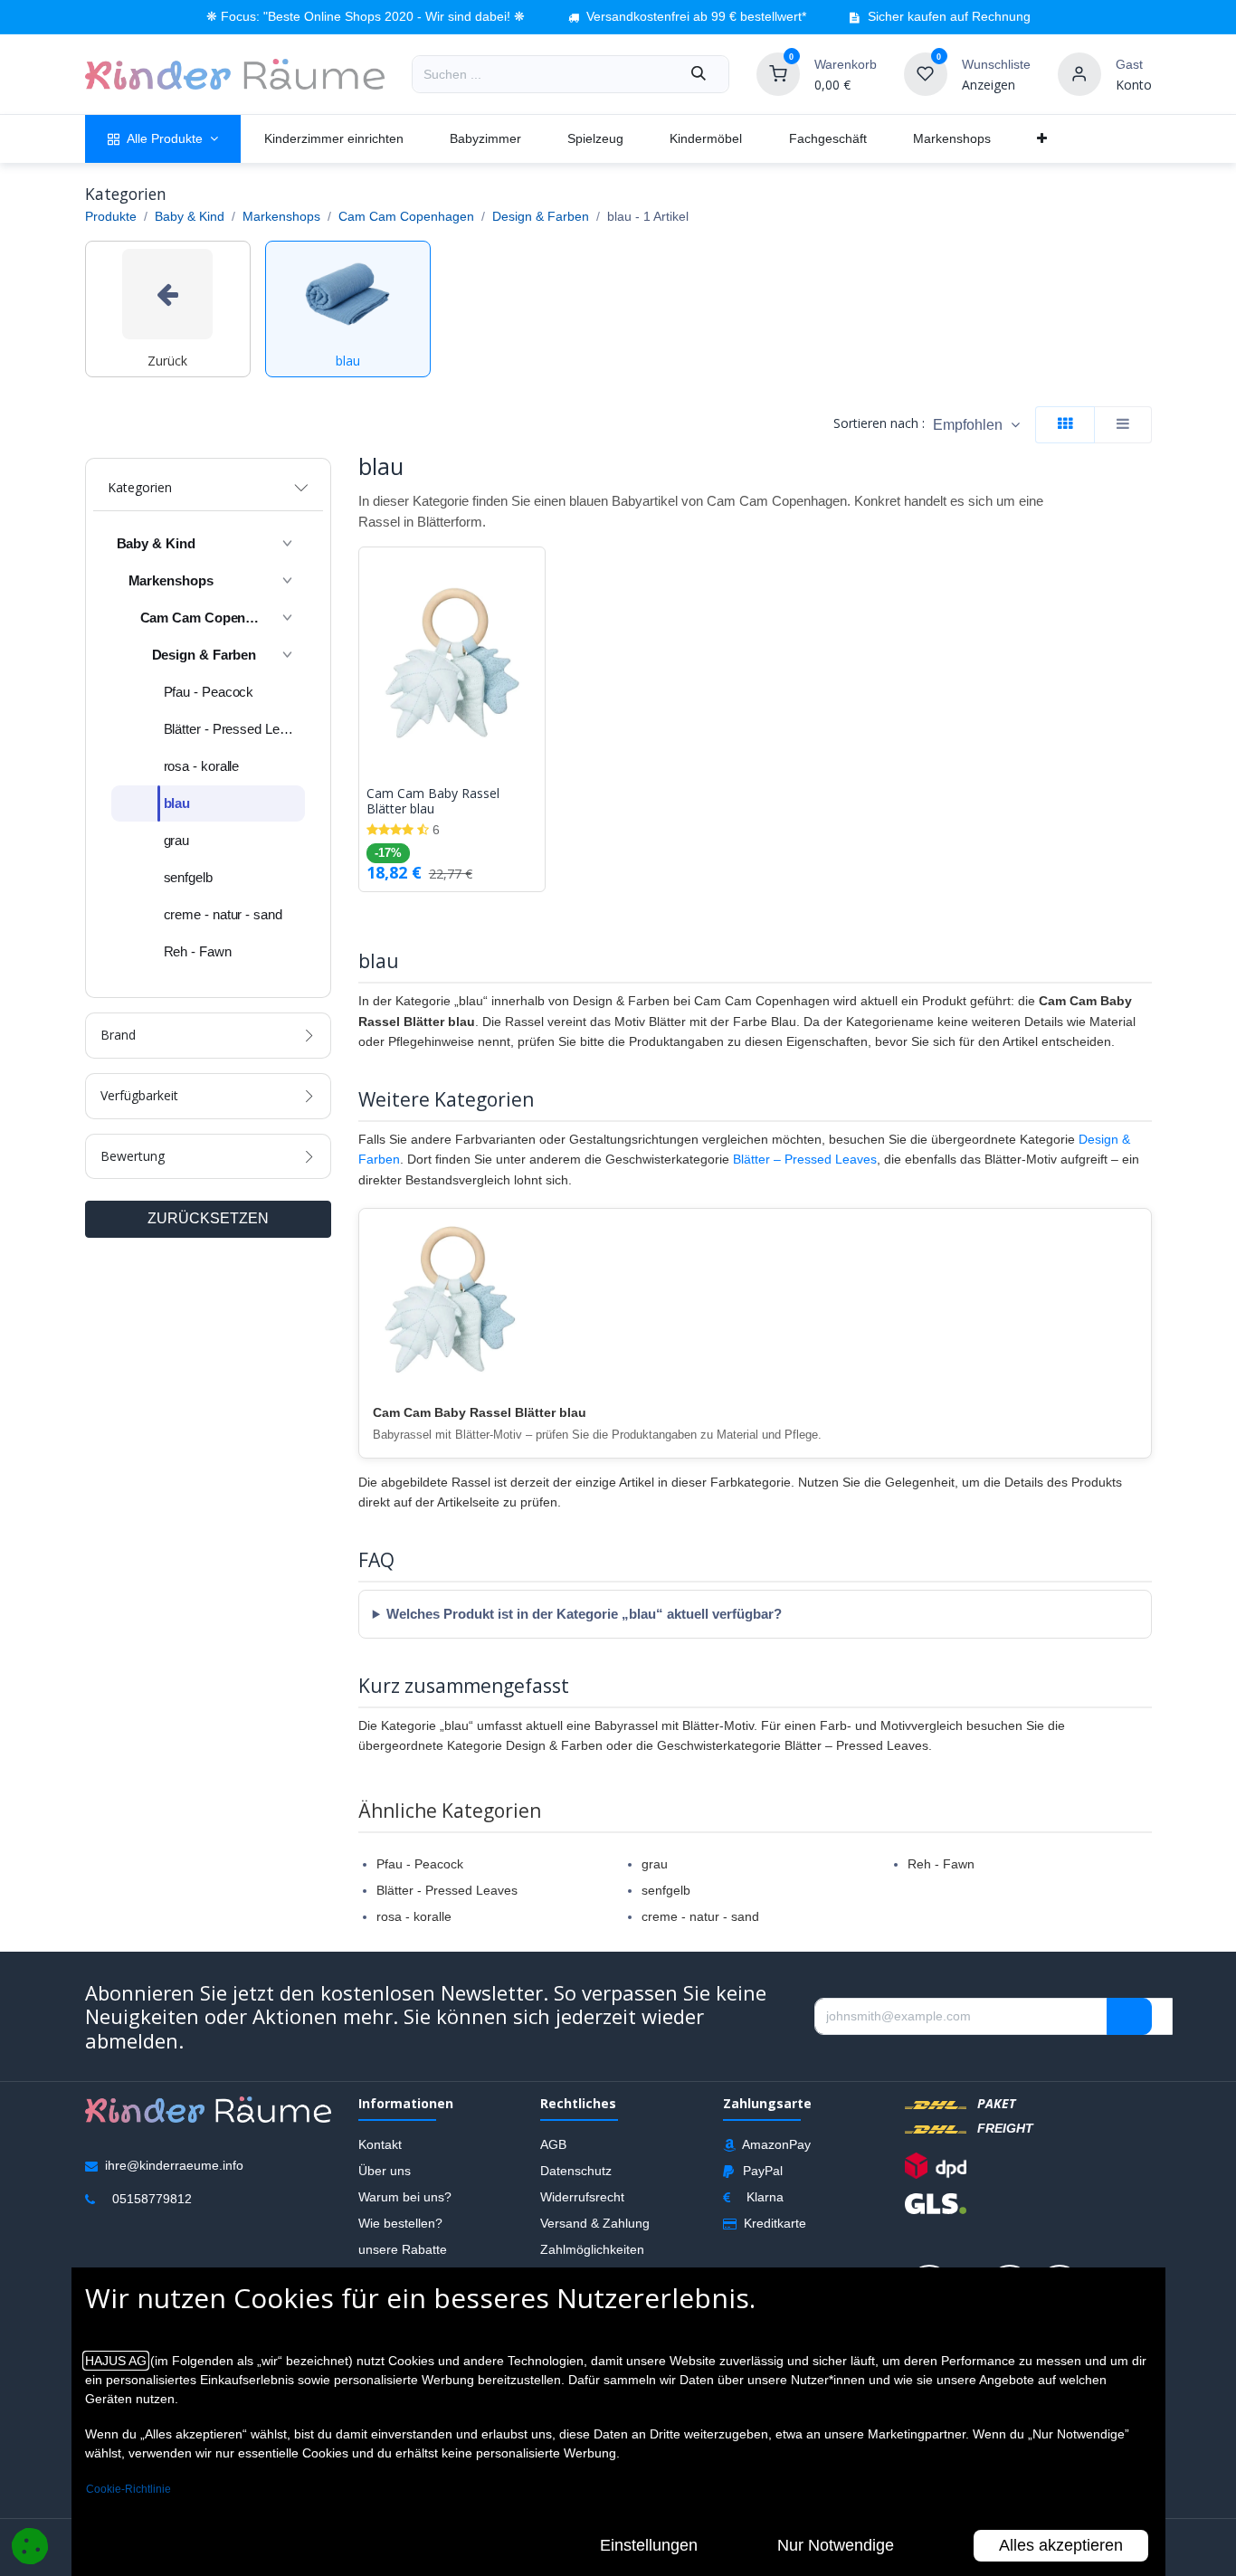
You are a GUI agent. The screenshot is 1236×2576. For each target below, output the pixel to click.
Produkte (111, 216)
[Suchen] (699, 74)
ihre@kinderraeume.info (174, 2165)
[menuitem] (163, 139)
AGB (553, 2144)
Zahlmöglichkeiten (592, 2249)
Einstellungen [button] (649, 2545)
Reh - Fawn (941, 1864)
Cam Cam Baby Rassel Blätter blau (433, 802)
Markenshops (281, 216)
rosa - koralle (414, 1916)
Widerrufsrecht (582, 2197)
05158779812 (152, 2199)
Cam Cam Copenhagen (406, 216)
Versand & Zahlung (595, 2223)
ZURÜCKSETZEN (208, 1218)
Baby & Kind (190, 216)
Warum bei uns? (405, 2197)
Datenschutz (576, 2171)
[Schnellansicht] (536, 575)
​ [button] (1129, 2016)
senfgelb (666, 1890)
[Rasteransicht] (1065, 425)
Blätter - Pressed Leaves (447, 1890)
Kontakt (380, 2144)
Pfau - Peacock (420, 1864)
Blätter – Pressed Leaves (805, 1159)
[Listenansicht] (1123, 425)
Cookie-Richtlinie (128, 2489)
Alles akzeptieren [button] (1061, 2545)
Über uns (385, 2171)
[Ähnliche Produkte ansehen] (536, 656)
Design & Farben (541, 216)
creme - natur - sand (700, 1916)
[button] (976, 425)
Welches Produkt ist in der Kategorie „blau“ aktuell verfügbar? (584, 1614)
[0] (778, 73)
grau (655, 1864)
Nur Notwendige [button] (836, 2545)
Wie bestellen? (400, 2223)
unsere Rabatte (403, 2249)
